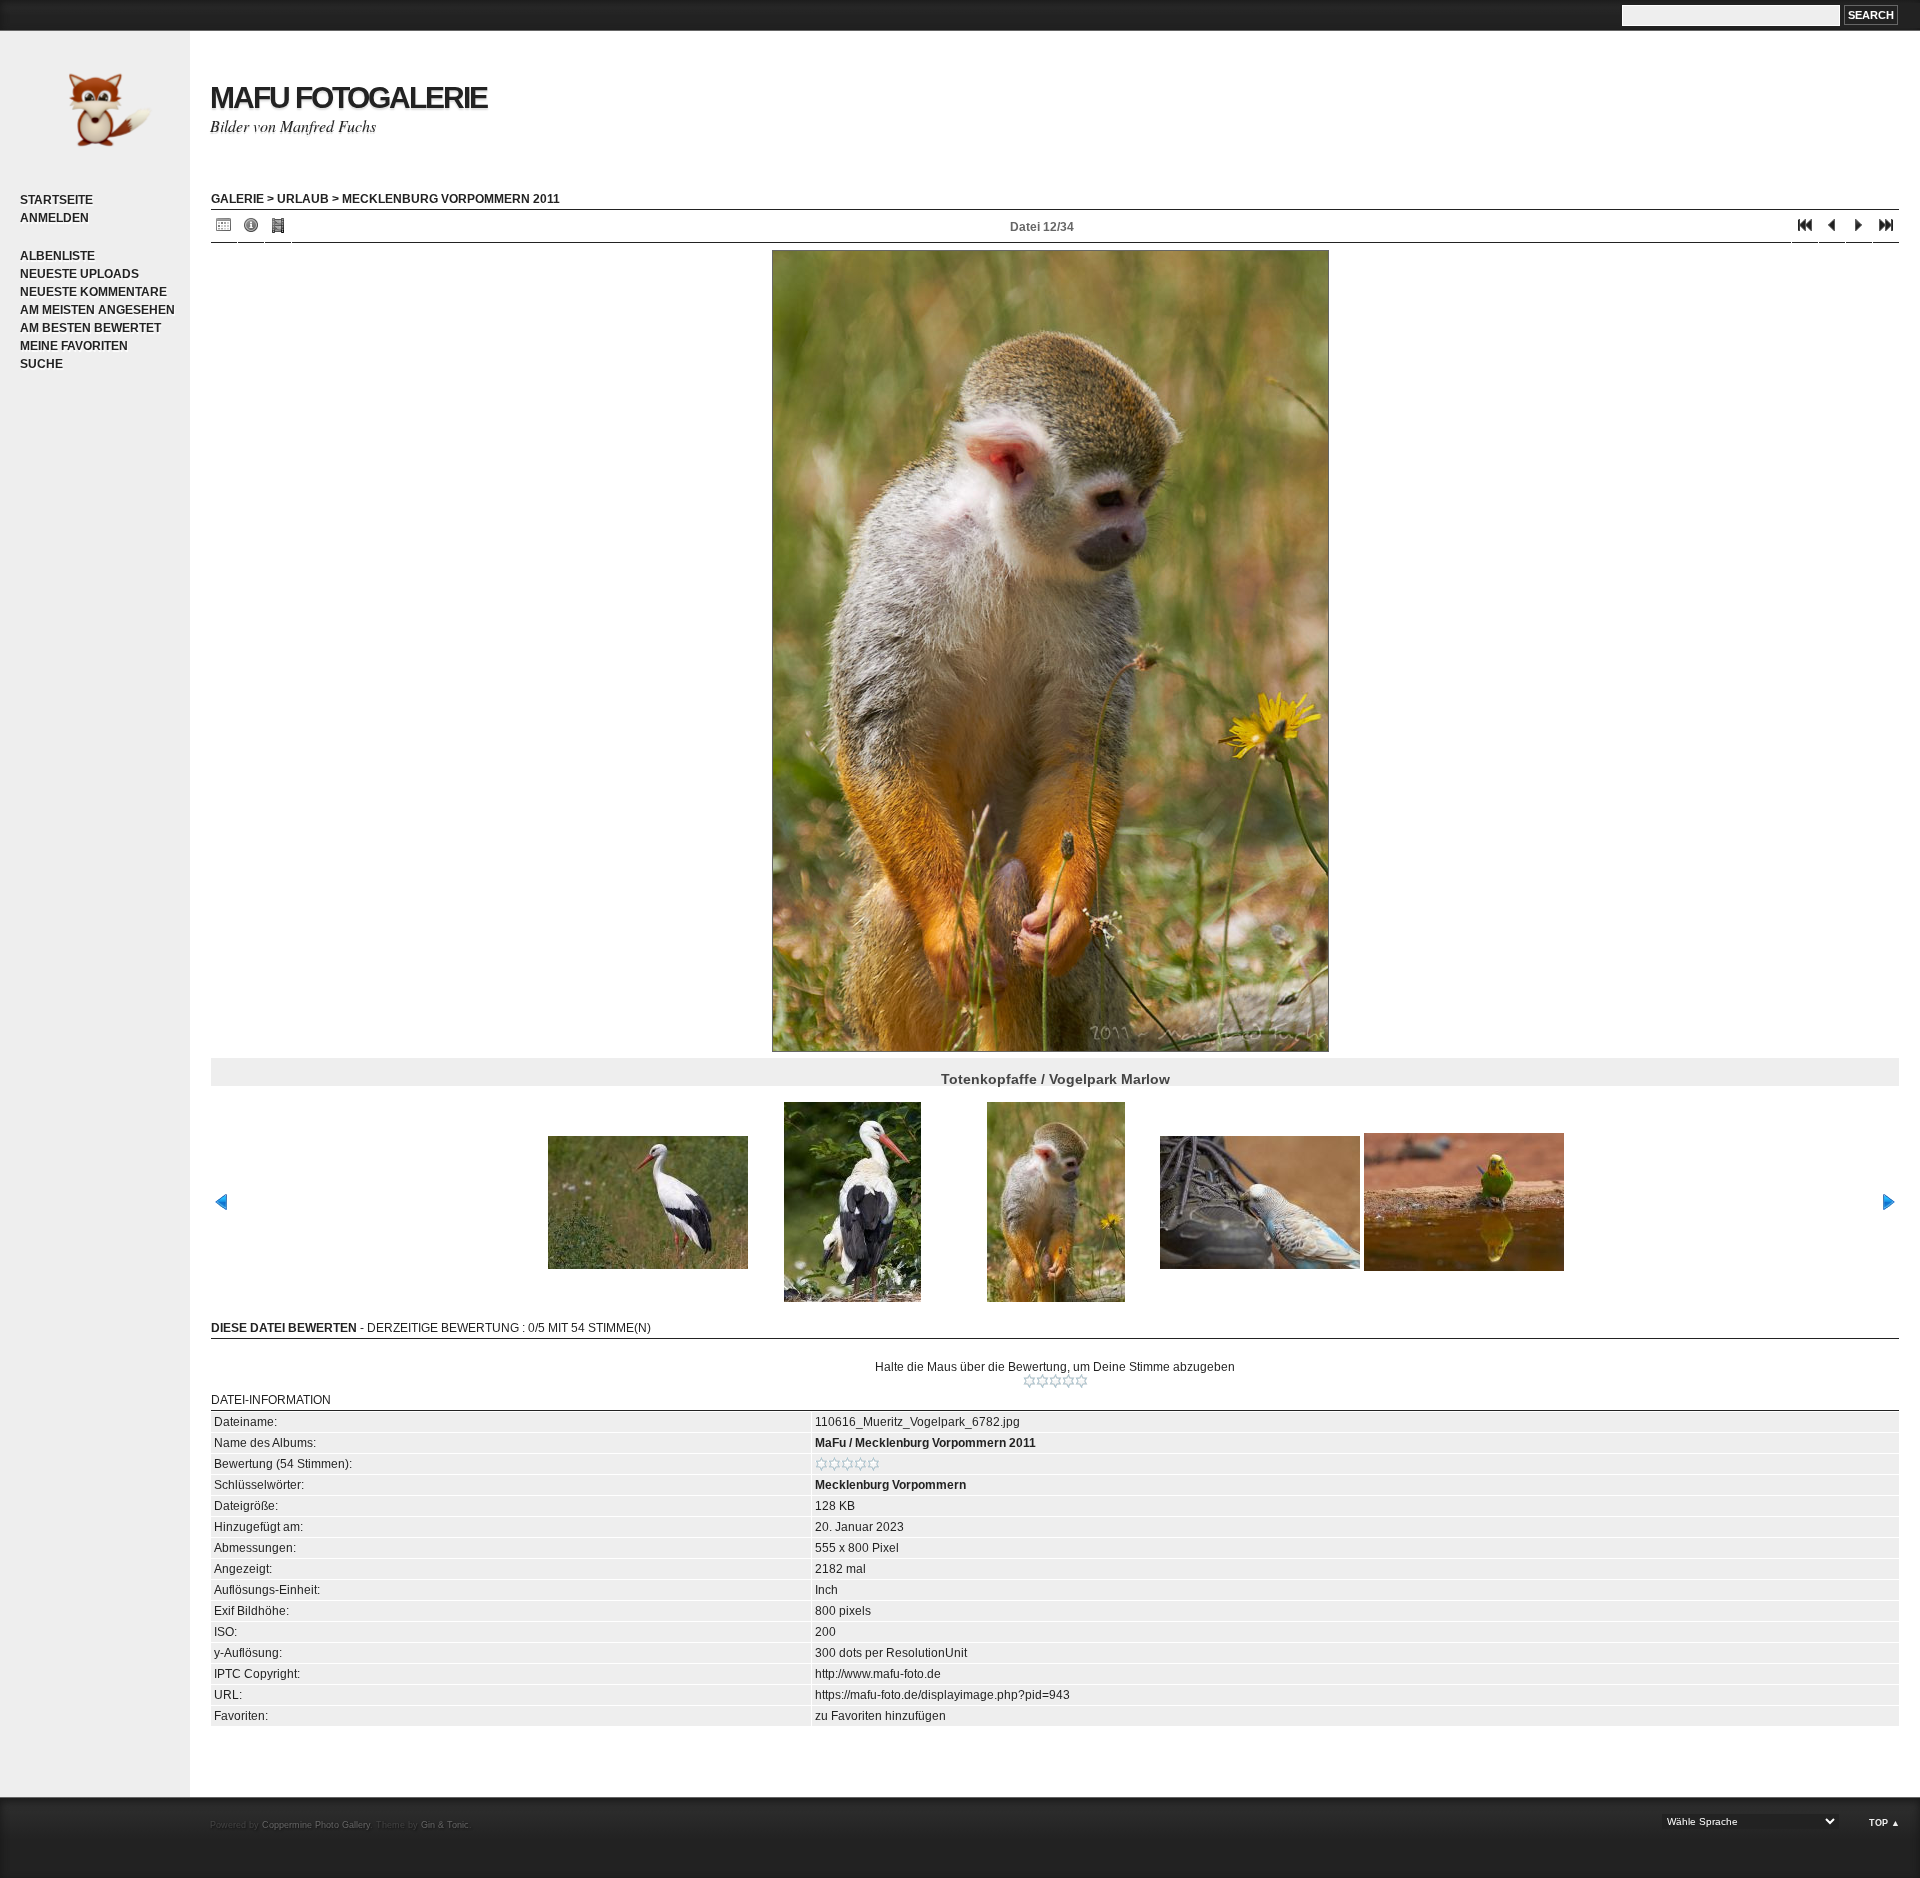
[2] (1042, 1381)
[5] (1081, 1381)
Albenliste (57, 256)
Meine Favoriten (74, 346)
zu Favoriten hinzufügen (880, 1716)
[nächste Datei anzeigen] (1859, 229)
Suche (41, 364)
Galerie (237, 199)
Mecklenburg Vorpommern (890, 1485)
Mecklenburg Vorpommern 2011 (451, 199)
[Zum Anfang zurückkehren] (1805, 229)
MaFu (830, 1443)
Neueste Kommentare (93, 292)
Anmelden (54, 218)
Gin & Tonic (445, 1825)
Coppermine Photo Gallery (316, 1825)
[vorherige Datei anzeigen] (1832, 229)
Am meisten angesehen (97, 310)
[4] (1068, 1381)
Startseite (56, 200)
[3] (1055, 1381)
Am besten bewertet (90, 328)
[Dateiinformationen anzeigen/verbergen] (251, 229)
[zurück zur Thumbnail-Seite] (224, 229)
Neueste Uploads (79, 274)
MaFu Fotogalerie (348, 97)
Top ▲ (1884, 1823)
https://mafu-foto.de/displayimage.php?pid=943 (942, 1695)
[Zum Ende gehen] (1886, 229)
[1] (1029, 1381)
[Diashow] (278, 229)
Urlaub (303, 199)
